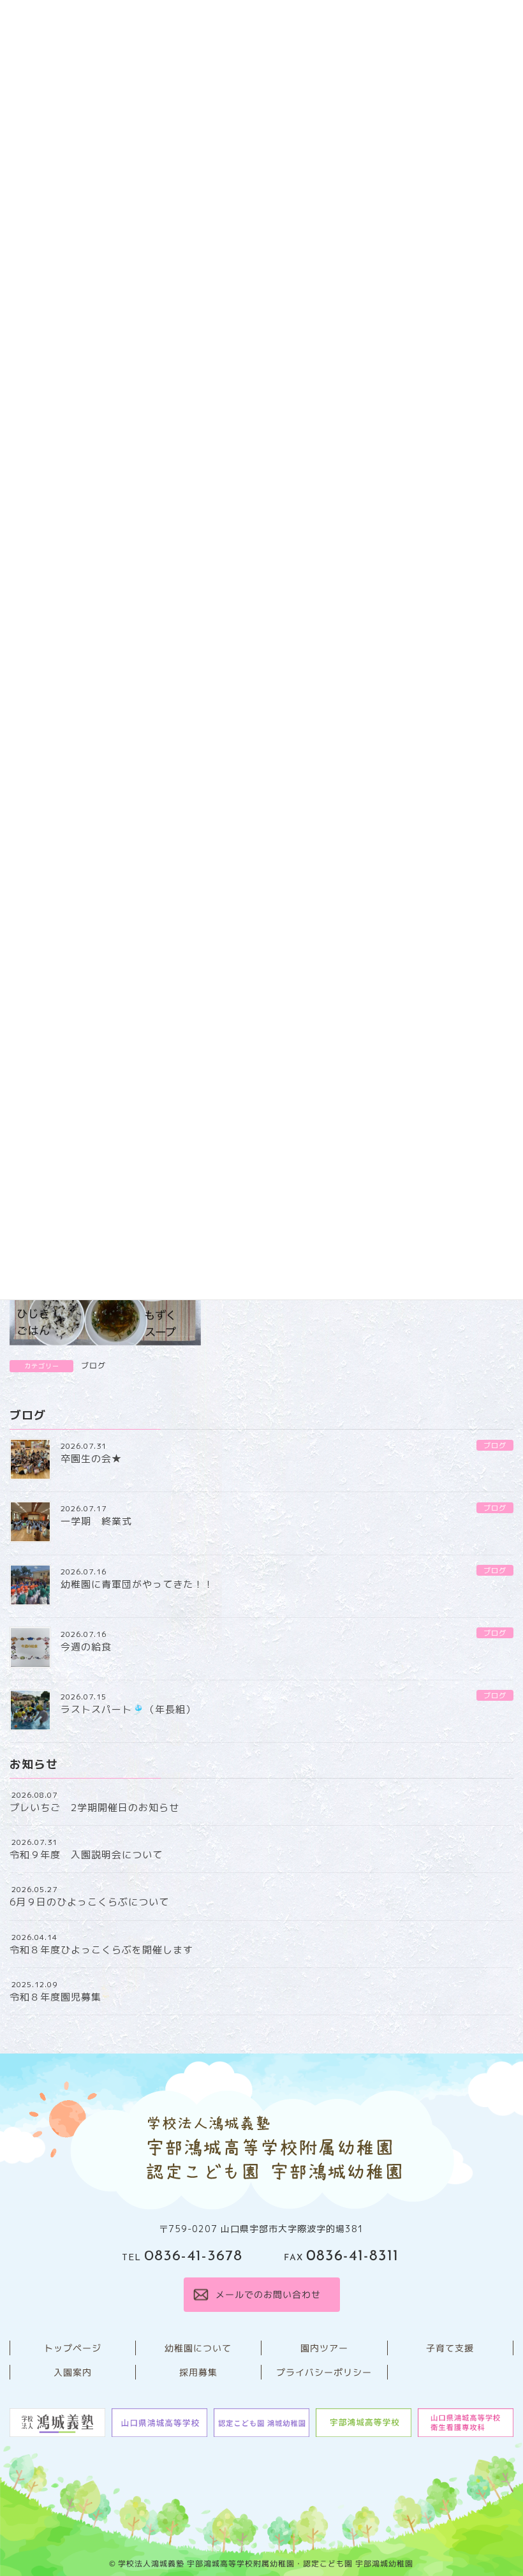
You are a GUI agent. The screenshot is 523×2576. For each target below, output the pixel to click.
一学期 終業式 (96, 1521)
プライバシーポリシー (324, 2372)
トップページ (73, 2348)
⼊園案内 (73, 2372)
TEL (182, 2258)
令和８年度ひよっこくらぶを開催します (101, 1950)
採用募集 (198, 2372)
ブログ (93, 1366)
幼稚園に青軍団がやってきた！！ (137, 1584)
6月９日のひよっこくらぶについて (89, 1902)
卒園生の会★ (91, 1459)
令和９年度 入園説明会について (86, 1855)
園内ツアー (324, 2348)
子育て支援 (450, 2348)
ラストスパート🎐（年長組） (128, 1709)
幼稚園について (198, 2348)
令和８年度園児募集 (55, 1997)
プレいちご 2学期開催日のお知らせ (94, 1808)
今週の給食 (86, 1647)
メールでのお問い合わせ (268, 2294)
